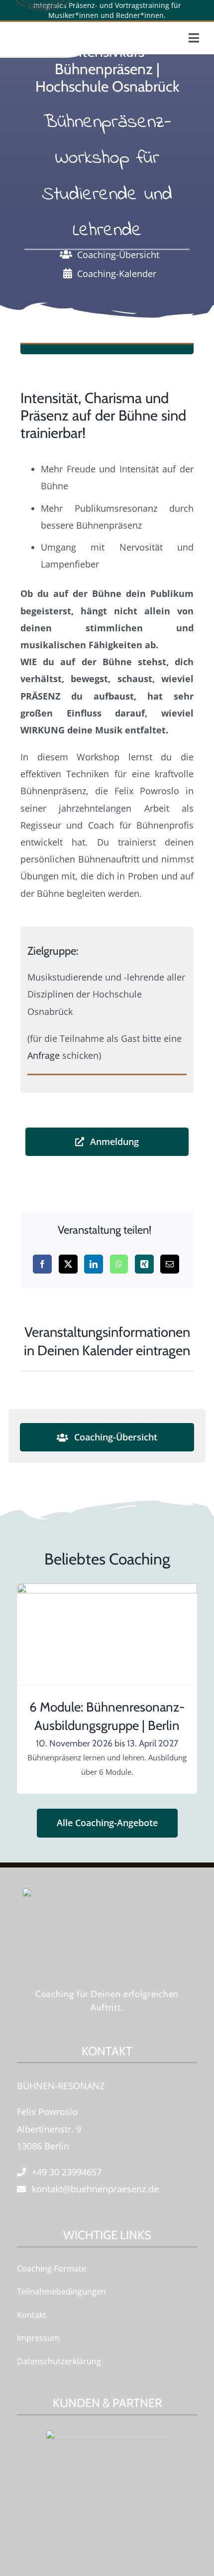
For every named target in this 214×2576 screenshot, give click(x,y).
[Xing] (144, 1264)
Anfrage (44, 1055)
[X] (68, 1264)
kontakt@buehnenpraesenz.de (95, 2189)
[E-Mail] (170, 1264)
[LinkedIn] (94, 1264)
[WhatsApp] (119, 1264)
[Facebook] (42, 1264)
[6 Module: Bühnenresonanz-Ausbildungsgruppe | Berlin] (107, 1592)
